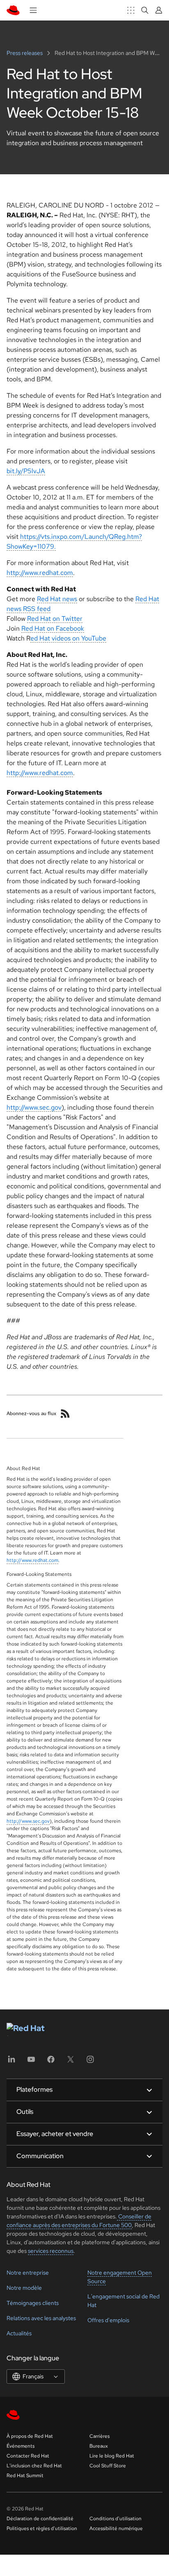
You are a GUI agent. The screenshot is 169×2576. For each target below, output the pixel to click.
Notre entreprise (28, 2273)
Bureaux (99, 2446)
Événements (21, 2446)
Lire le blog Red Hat (112, 2456)
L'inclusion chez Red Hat (34, 2466)
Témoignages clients (33, 2303)
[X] (71, 2062)
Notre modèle (24, 2288)
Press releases (25, 53)
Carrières (99, 2436)
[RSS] (65, 1413)
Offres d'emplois (108, 2320)
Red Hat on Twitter (55, 619)
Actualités (19, 2333)
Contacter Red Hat (28, 2456)
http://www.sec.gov (34, 1107)
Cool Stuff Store (108, 2466)
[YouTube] (31, 2062)
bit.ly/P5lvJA (26, 471)
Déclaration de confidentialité (40, 2519)
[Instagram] (90, 2062)
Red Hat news (57, 599)
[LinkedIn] (11, 2062)
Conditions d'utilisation (115, 2519)
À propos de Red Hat (30, 2436)
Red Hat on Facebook (53, 628)
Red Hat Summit (25, 2476)
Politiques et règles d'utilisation (42, 2528)
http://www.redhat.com (40, 573)
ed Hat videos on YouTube (68, 638)
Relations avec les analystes (41, 2318)
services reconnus (51, 2251)
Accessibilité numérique (116, 2528)
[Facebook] (51, 2062)
